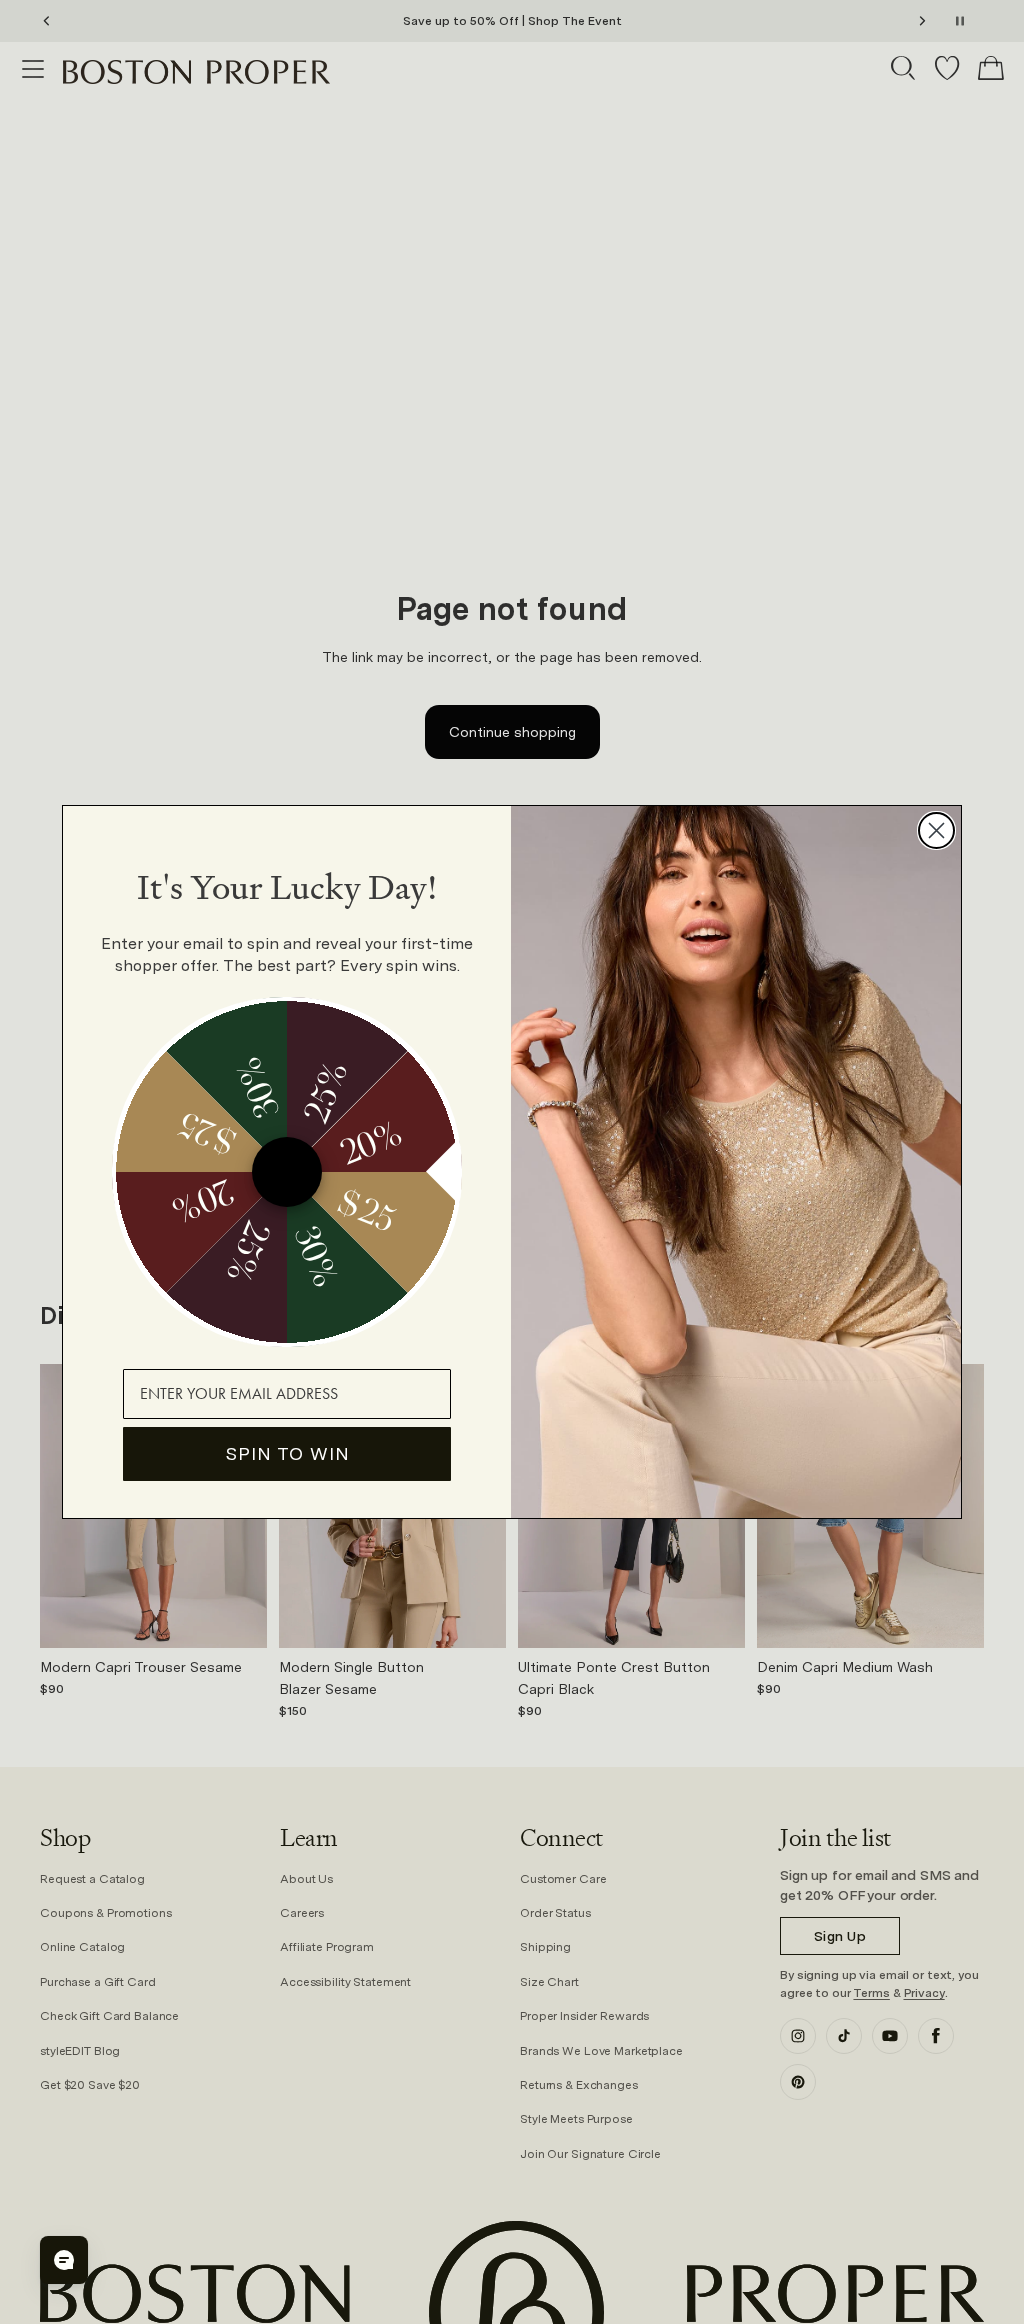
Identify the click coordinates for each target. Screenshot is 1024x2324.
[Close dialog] (936, 830)
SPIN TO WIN (287, 1453)
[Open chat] (64, 2260)
